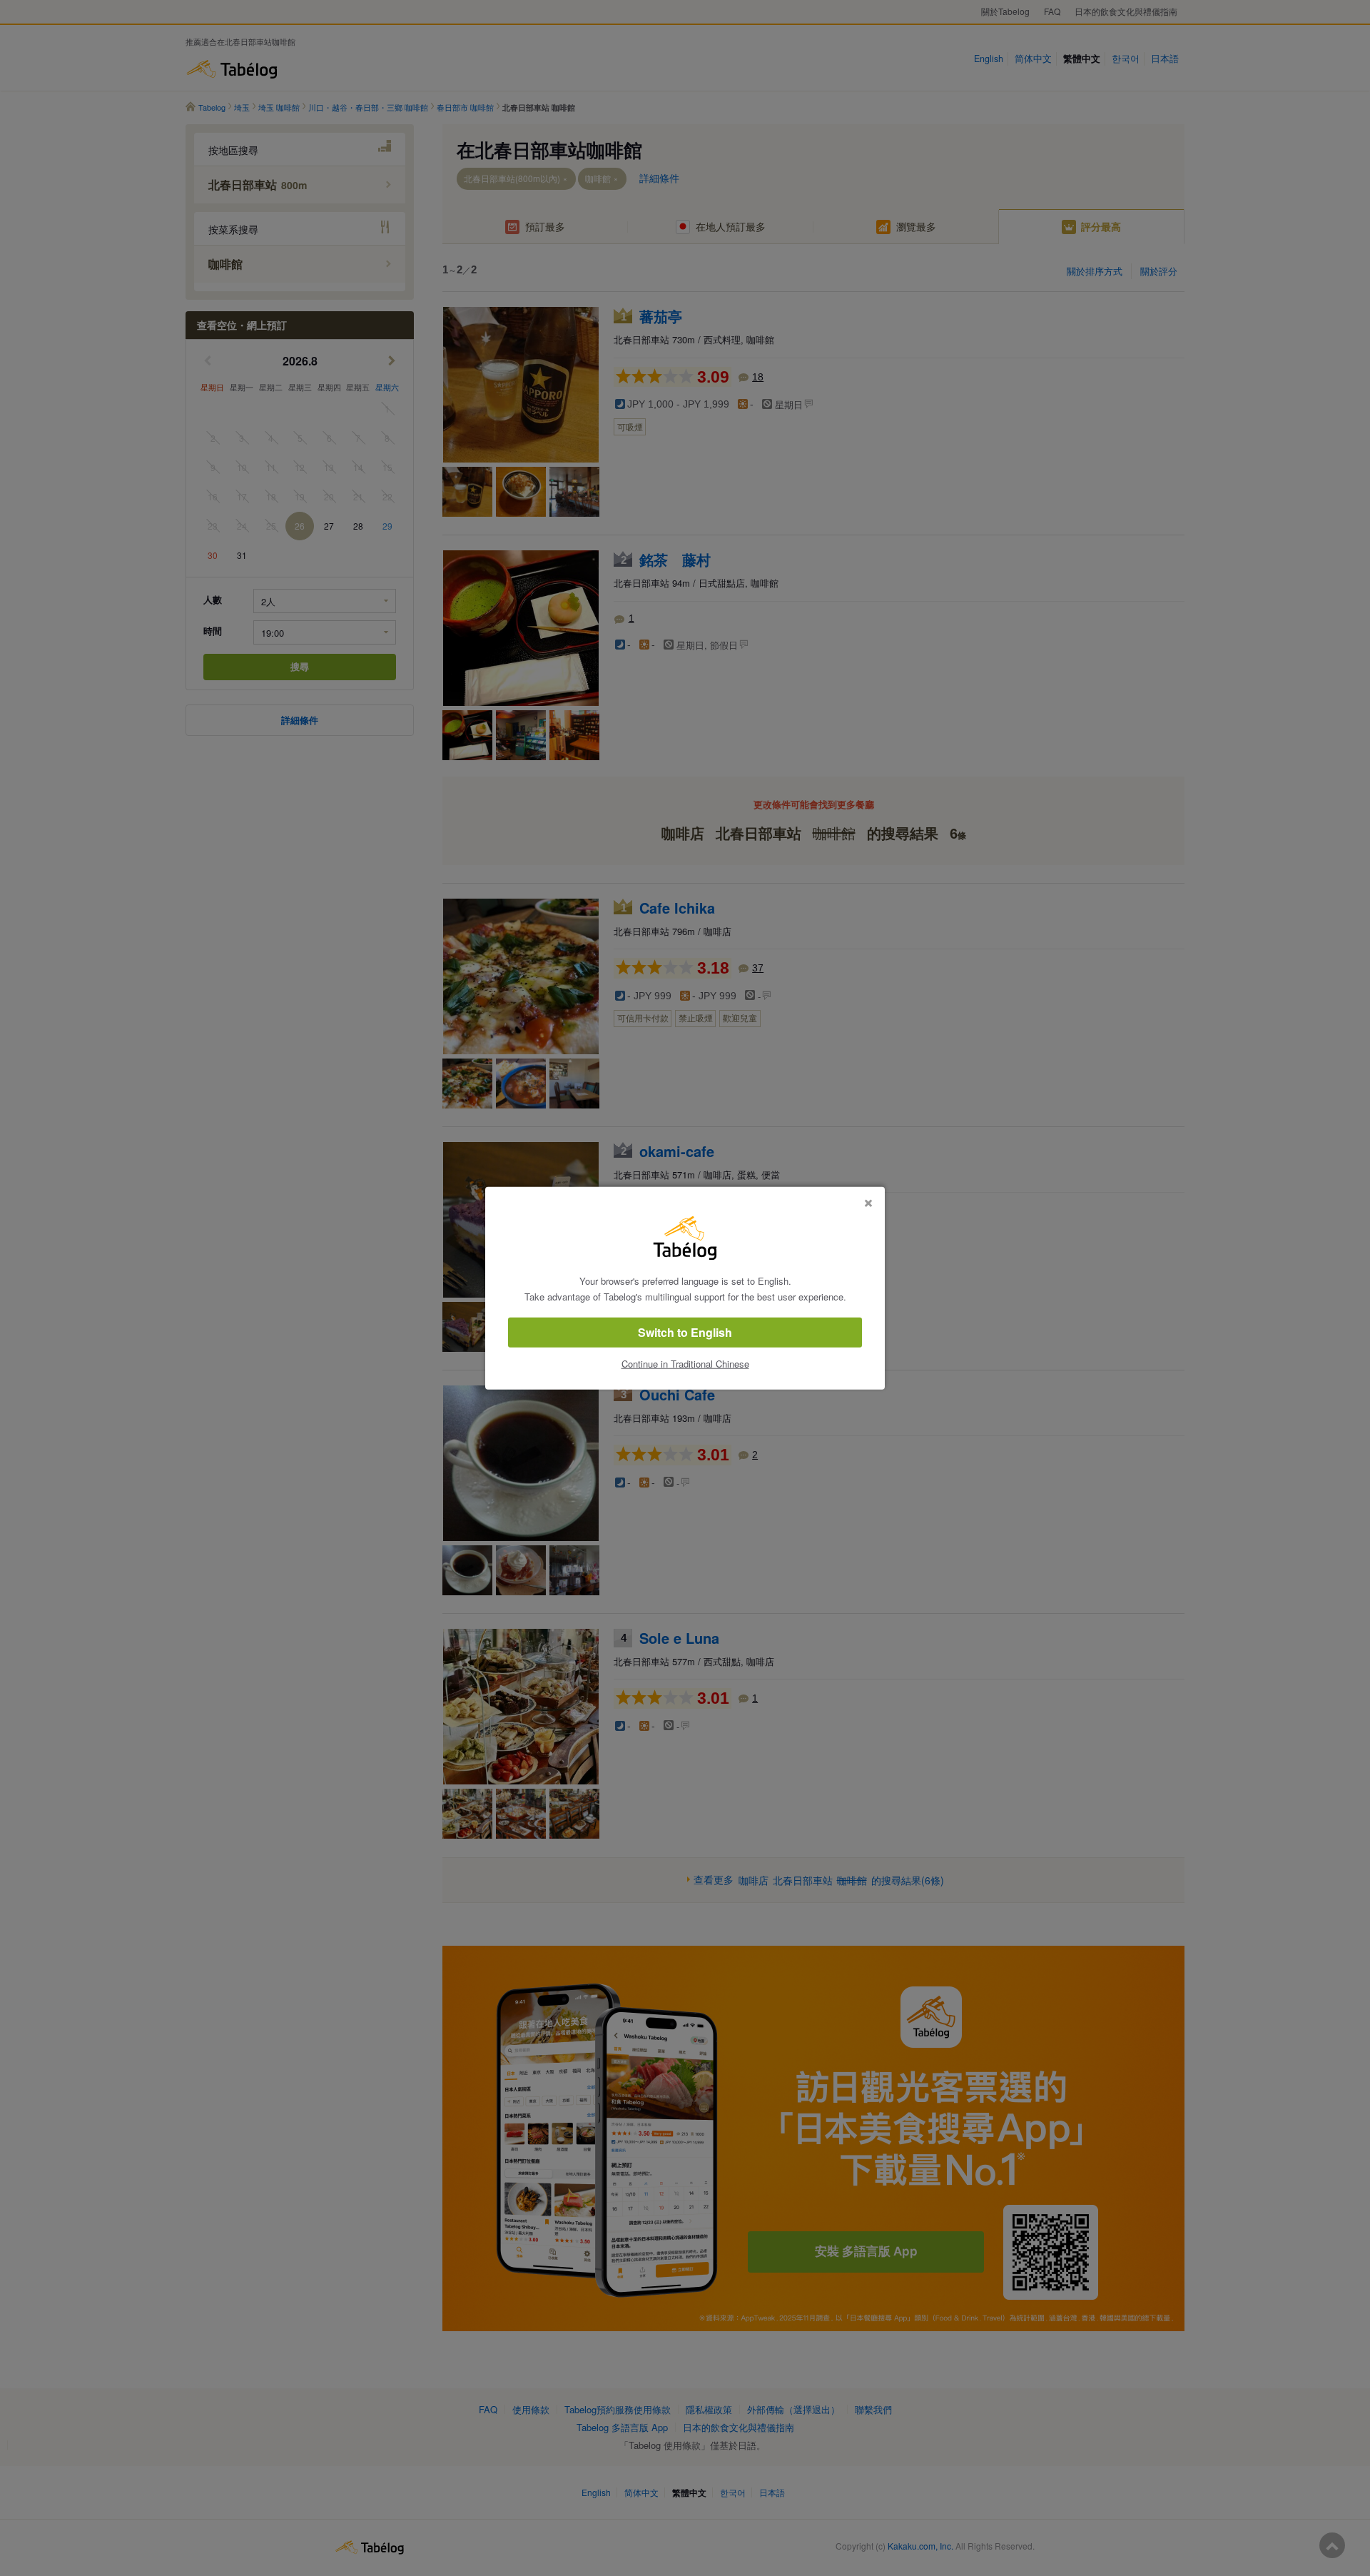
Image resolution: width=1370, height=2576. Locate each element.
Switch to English (685, 1332)
